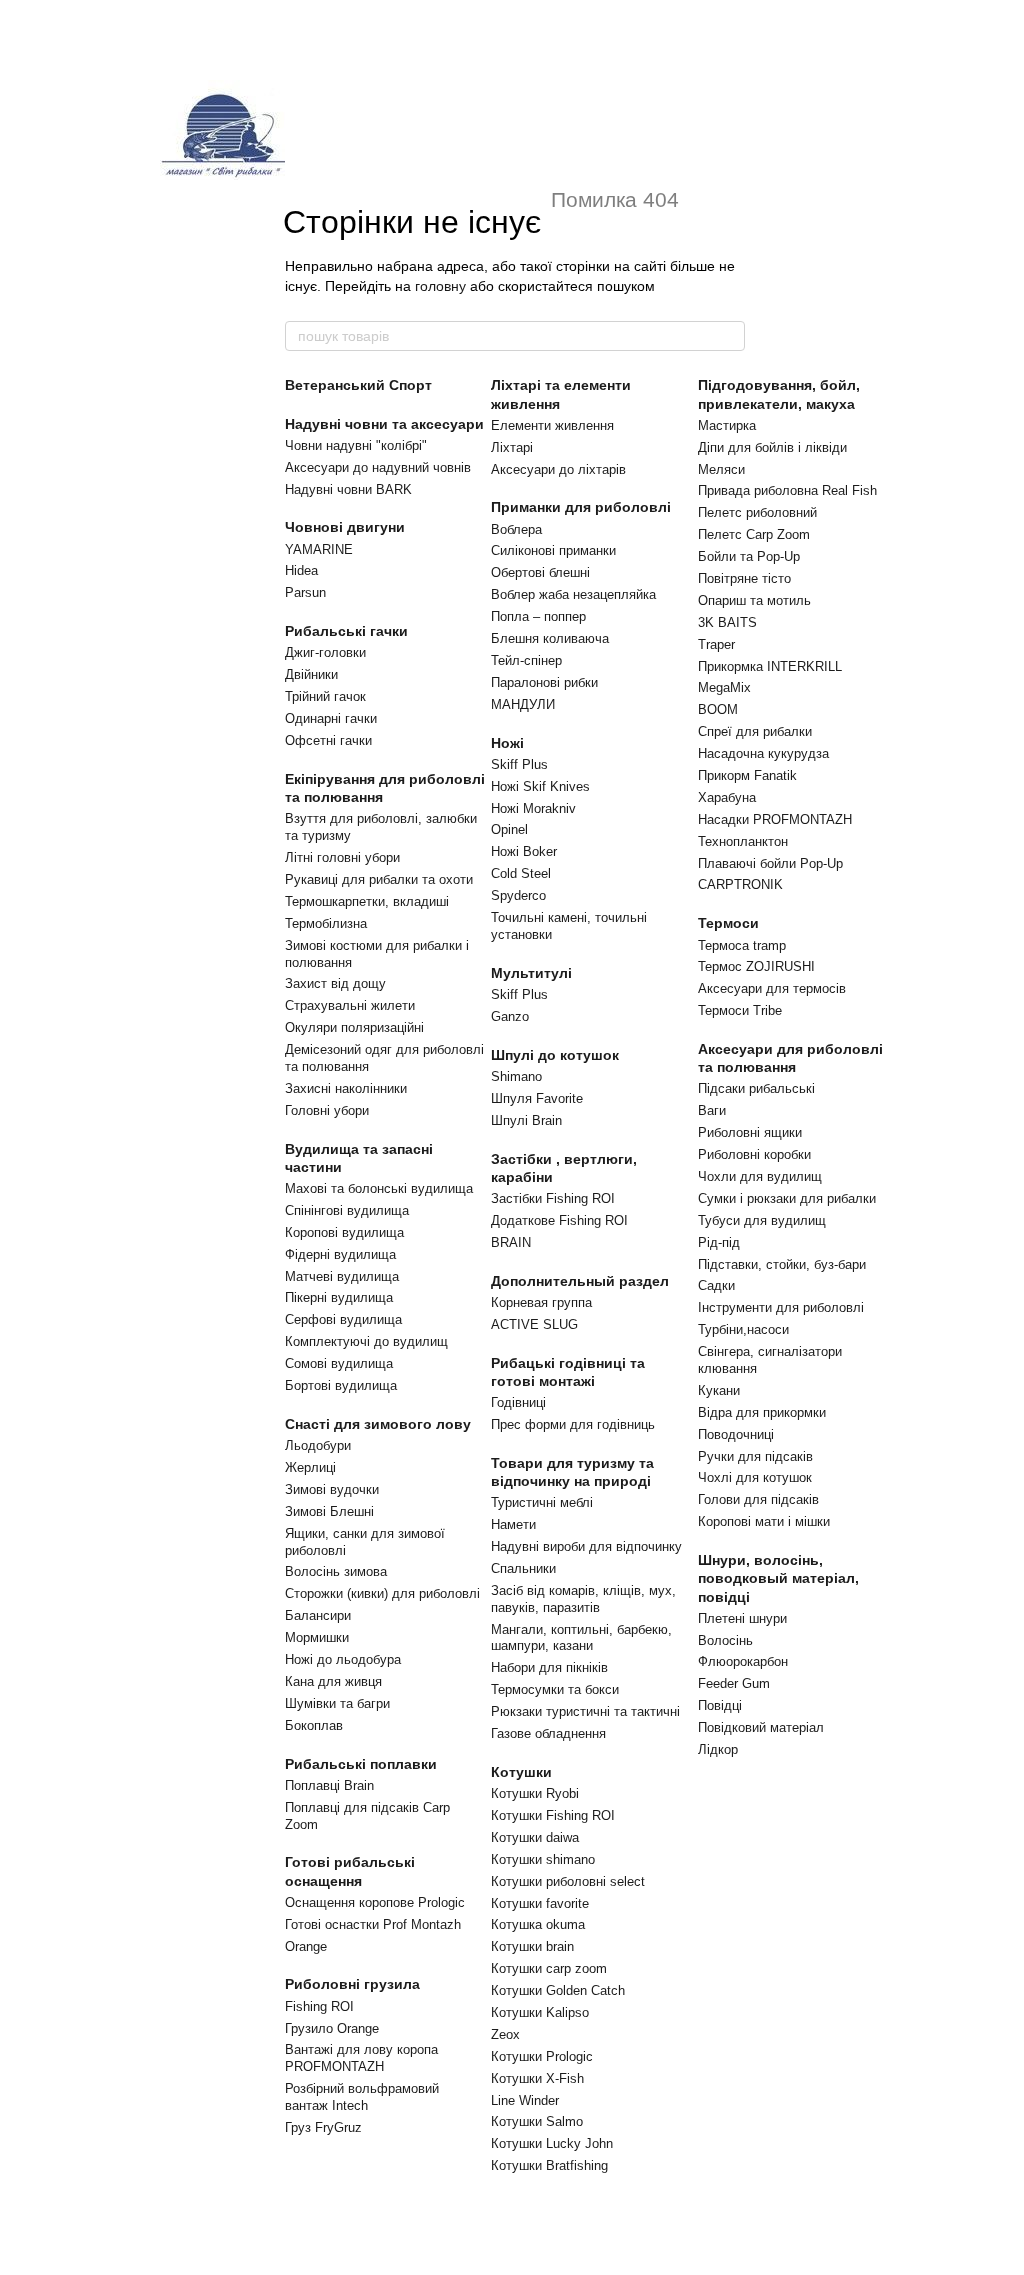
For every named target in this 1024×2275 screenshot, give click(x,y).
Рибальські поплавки (361, 1764)
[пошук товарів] (729, 336)
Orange (306, 1946)
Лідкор (718, 1749)
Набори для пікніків (549, 1667)
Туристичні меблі (542, 1502)
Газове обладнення (548, 1733)
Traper (716, 644)
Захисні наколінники (346, 1088)
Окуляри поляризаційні (354, 1027)
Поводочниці (736, 1434)
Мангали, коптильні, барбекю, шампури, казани (581, 1638)
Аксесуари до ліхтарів (558, 469)
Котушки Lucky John (552, 2143)
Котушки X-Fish (537, 2078)
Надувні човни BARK (348, 489)
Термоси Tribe (740, 1010)
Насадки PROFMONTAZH (775, 819)
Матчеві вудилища (342, 1276)
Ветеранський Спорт (358, 385)
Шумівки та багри (337, 1703)
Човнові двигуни (345, 527)
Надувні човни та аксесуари (384, 424)
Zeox (505, 2034)
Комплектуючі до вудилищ (366, 1341)
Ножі (507, 743)
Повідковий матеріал (761, 1727)
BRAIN (511, 1242)
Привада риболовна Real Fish (787, 490)
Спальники (523, 1568)
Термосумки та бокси (555, 1689)
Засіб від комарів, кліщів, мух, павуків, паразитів (583, 1599)
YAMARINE (319, 549)
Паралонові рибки (544, 682)
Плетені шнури (742, 1618)
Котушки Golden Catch (558, 1990)
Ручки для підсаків (755, 1456)
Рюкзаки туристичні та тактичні (585, 1711)
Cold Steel (521, 873)
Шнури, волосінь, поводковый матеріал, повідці (778, 1578)
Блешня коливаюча (550, 638)
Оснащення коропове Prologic (375, 1902)
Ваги (712, 1110)
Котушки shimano (543, 1859)
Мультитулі (531, 973)
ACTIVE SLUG (534, 1324)
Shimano (516, 1076)
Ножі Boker (524, 851)
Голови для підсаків (758, 1499)
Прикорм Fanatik (747, 775)
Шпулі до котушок (555, 1055)
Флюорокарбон (743, 1661)
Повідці (720, 1705)
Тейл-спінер (526, 660)
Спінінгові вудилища (347, 1210)
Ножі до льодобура (343, 1659)
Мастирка (727, 425)
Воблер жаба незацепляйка (573, 594)
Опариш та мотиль (754, 600)
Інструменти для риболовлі (781, 1307)
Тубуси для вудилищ (762, 1220)
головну (440, 286)
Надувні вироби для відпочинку (586, 1546)
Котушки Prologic (542, 2056)
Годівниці (518, 1402)
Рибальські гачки (346, 631)
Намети (513, 1524)
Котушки (521, 1772)
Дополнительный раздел (580, 1281)
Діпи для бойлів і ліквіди (772, 447)
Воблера (516, 529)
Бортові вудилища (341, 1385)
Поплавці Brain (329, 1785)
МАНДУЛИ (523, 704)
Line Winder (525, 2100)
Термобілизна (326, 923)
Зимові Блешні (329, 1511)
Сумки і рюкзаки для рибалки (787, 1198)
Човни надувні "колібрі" (356, 445)
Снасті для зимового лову (378, 1424)
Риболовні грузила (352, 1984)
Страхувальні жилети (350, 1005)
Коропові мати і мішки (764, 1521)
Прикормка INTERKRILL (770, 666)
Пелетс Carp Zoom (754, 534)
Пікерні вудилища (339, 1297)
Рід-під (719, 1242)
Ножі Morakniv (533, 808)
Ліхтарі (512, 447)
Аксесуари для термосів (772, 988)
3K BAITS (727, 622)
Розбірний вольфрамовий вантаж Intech (362, 2097)
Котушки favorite (540, 1903)
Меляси (721, 469)
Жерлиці (310, 1467)
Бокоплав (314, 1725)
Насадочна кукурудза (763, 753)
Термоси (728, 923)
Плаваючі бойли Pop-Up (770, 863)
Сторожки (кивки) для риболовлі (382, 1593)
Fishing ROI (319, 2006)
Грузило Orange (332, 2028)
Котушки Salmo (537, 2121)
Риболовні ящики (750, 1132)
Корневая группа (541, 1302)
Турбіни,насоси (743, 1329)
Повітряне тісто (744, 578)
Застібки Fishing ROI (553, 1198)
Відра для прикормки (762, 1412)
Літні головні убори (342, 857)
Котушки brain (532, 1946)
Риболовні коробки (754, 1154)
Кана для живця (333, 1681)
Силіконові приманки (553, 550)
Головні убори (327, 1110)
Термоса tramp (742, 945)
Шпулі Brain (526, 1120)
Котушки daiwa (535, 1837)
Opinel (509, 829)
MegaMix (724, 687)
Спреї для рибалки (755, 731)
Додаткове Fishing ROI (559, 1220)
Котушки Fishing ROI (553, 1815)
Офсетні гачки (328, 740)
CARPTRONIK (740, 884)
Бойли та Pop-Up (749, 556)
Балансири (318, 1615)
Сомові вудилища (339, 1363)
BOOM (718, 709)
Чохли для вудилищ (760, 1176)
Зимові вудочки (332, 1489)
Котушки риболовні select (568, 1881)
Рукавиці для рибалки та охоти (379, 879)
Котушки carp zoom (549, 1968)
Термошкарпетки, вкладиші (367, 901)
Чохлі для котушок (755, 1477)
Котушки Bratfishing (549, 2165)
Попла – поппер (538, 616)
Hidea (301, 570)
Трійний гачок (325, 696)
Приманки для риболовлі (581, 507)
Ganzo (510, 1016)
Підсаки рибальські (756, 1088)
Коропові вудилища (344, 1232)
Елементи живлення (552, 425)
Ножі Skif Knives (540, 786)
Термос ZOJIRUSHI (756, 966)
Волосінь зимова (336, 1571)
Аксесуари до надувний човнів (378, 467)
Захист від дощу (335, 983)
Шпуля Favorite (537, 1098)
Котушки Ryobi (535, 1793)
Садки (716, 1285)
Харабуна (727, 797)
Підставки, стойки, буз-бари (782, 1264)
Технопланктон (743, 841)
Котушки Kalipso (540, 2012)
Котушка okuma (538, 1924)
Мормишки (317, 1637)
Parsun (305, 592)
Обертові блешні (540, 572)
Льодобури (318, 1445)
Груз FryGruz (323, 2127)
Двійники (311, 674)
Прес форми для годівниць (573, 1424)
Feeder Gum (734, 1683)
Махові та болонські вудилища (379, 1188)
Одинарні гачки (331, 718)
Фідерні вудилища (340, 1254)
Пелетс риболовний (757, 512)
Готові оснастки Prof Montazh (373, 1924)
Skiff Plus (519, 764)
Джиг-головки (325, 652)
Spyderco (518, 895)
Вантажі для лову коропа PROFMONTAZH (361, 2058)
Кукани (719, 1390)
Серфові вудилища (343, 1319)
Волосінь (725, 1640)
